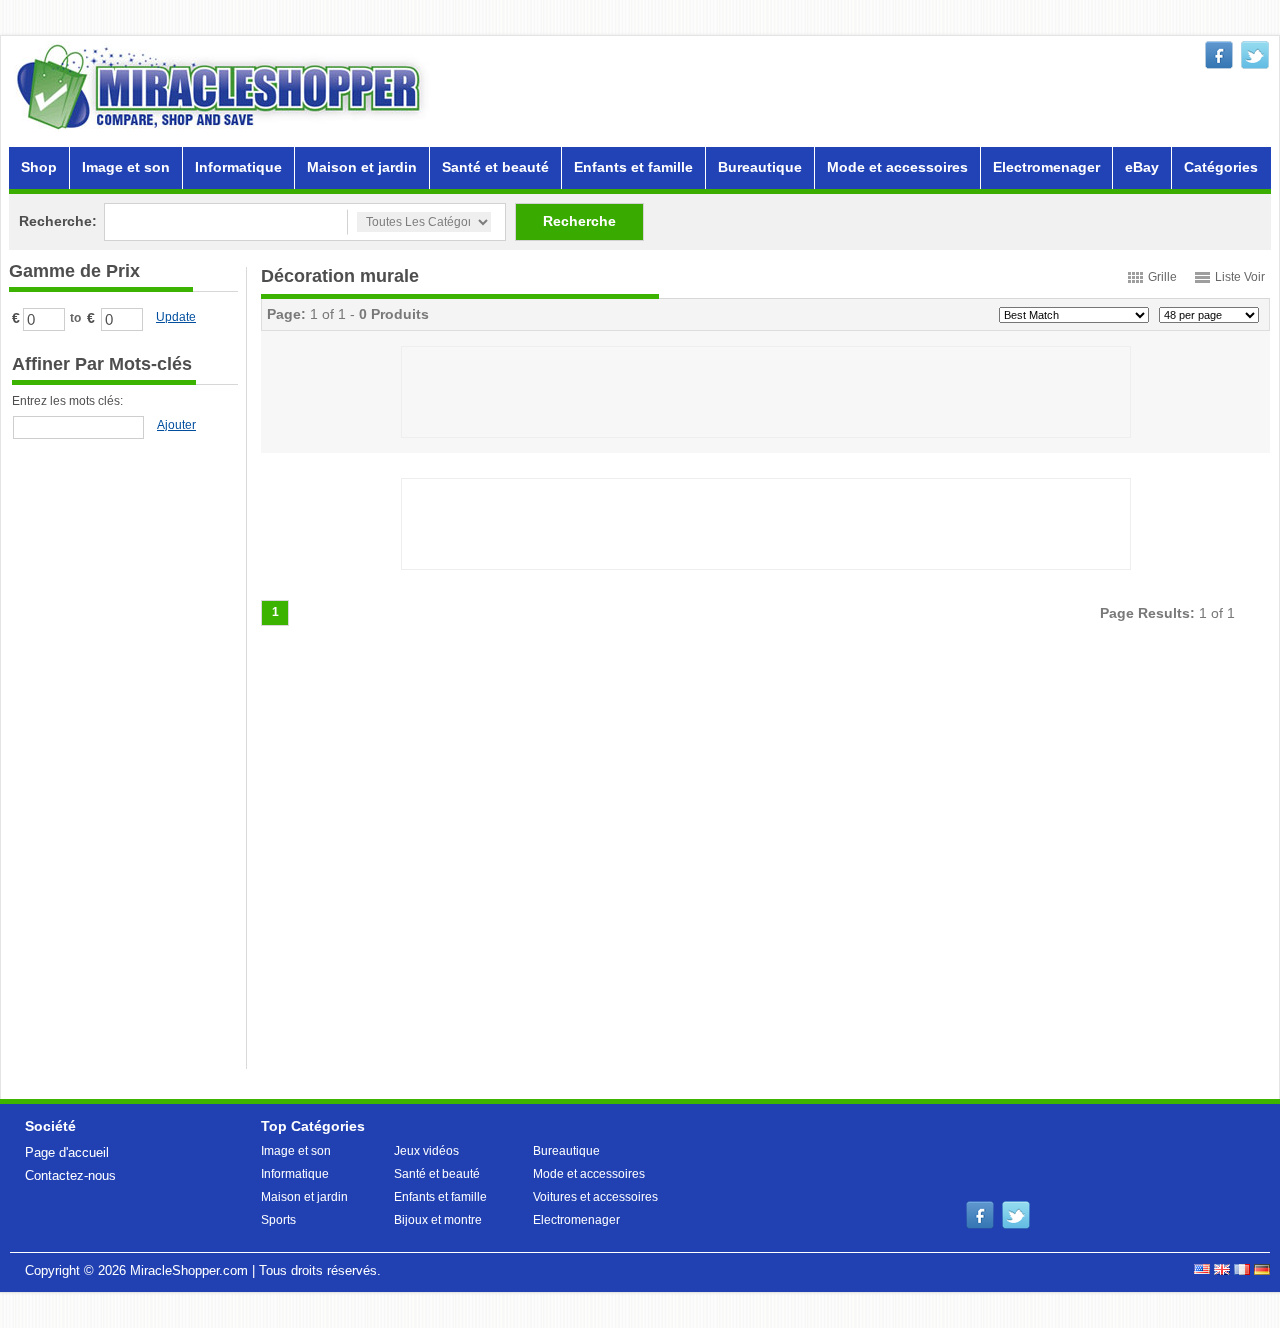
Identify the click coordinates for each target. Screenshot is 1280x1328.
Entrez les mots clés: (67, 401)
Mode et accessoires (897, 167)
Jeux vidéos (426, 1151)
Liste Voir (1240, 277)
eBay (1142, 167)
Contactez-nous (70, 1175)
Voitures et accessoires (595, 1197)
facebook (1219, 55)
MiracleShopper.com (189, 1270)
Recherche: (58, 221)
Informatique (238, 167)
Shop (39, 167)
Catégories (1221, 167)
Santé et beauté (495, 167)
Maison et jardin (362, 167)
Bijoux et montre (438, 1220)
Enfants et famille (633, 167)
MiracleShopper (223, 86)
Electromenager (1046, 167)
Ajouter (176, 425)
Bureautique (760, 167)
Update (176, 317)
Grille (1162, 277)
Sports (278, 1220)
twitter (1255, 55)
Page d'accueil (67, 1152)
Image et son (126, 167)
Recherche (579, 221)
